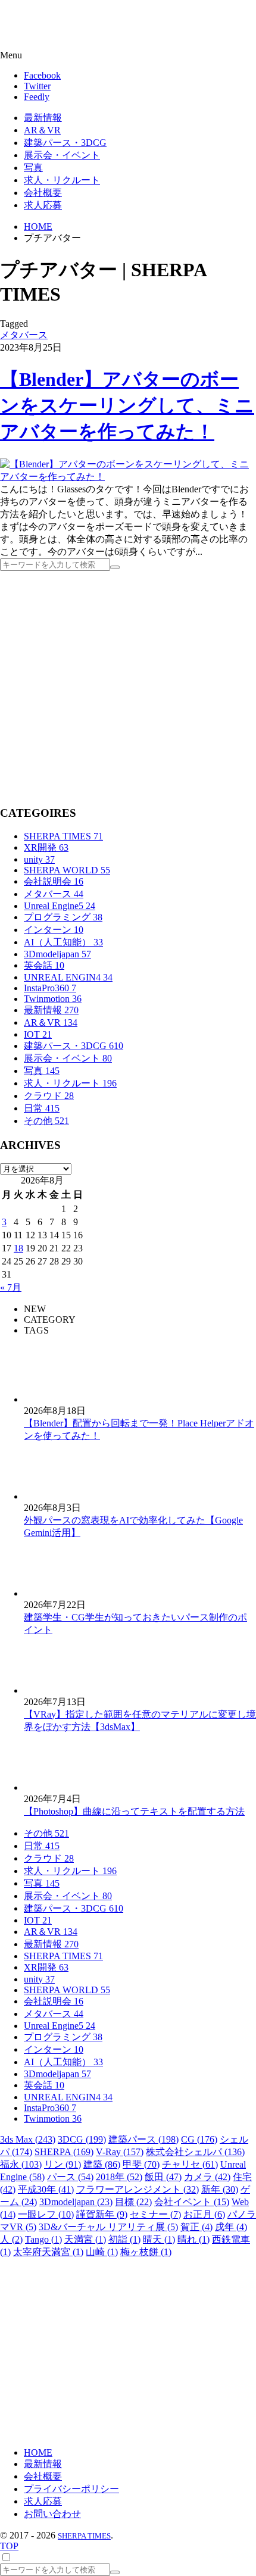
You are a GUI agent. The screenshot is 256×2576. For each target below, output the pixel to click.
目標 (133, 2202)
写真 (42, 1071)
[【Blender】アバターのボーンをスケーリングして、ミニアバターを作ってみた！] (128, 477)
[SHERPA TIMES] (68, 26)
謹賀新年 (102, 2214)
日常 (42, 1108)
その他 (46, 1121)
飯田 (163, 2177)
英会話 (44, 965)
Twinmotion (53, 999)
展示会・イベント (68, 1058)
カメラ (207, 2177)
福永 (21, 2164)
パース (70, 2177)
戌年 (231, 2227)
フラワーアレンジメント (138, 2189)
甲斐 (141, 2164)
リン (63, 2164)
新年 (220, 2189)
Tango (43, 2239)
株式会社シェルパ (195, 2152)
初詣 (124, 2239)
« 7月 (11, 1287)
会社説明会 (54, 881)
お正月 (204, 2214)
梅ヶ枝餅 (146, 2252)
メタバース (24, 335)
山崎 (102, 2252)
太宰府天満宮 (48, 2252)
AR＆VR (51, 1022)
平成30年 (46, 2189)
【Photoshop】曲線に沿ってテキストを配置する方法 (134, 1811)
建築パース (143, 2139)
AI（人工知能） (63, 942)
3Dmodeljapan (57, 954)
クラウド (49, 1096)
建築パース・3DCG (74, 1046)
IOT (38, 1034)
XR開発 (46, 847)
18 (18, 1248)
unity (39, 859)
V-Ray (120, 2152)
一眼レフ (46, 2214)
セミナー (155, 2214)
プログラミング (63, 917)
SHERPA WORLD (67, 870)
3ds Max (28, 2139)
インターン (54, 930)
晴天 (159, 2239)
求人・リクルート (70, 1083)
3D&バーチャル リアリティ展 (108, 2227)
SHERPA (64, 2152)
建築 (102, 2164)
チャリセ (190, 2164)
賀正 (196, 2227)
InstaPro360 (50, 988)
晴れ (193, 2239)
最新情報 (51, 1010)
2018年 (119, 2177)
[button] (128, 55)
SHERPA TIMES (63, 836)
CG (199, 2139)
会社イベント (192, 2202)
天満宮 (85, 2239)
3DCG (82, 2139)
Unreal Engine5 (60, 906)
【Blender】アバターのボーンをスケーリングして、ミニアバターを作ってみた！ (127, 405)
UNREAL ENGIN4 (68, 977)
